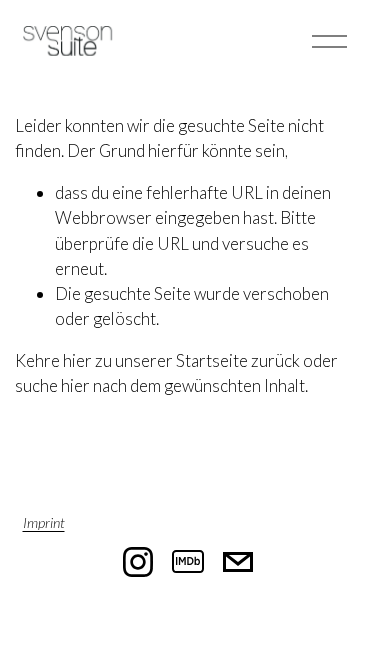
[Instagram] (138, 562)
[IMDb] (188, 562)
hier (77, 360)
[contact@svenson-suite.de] (238, 562)
